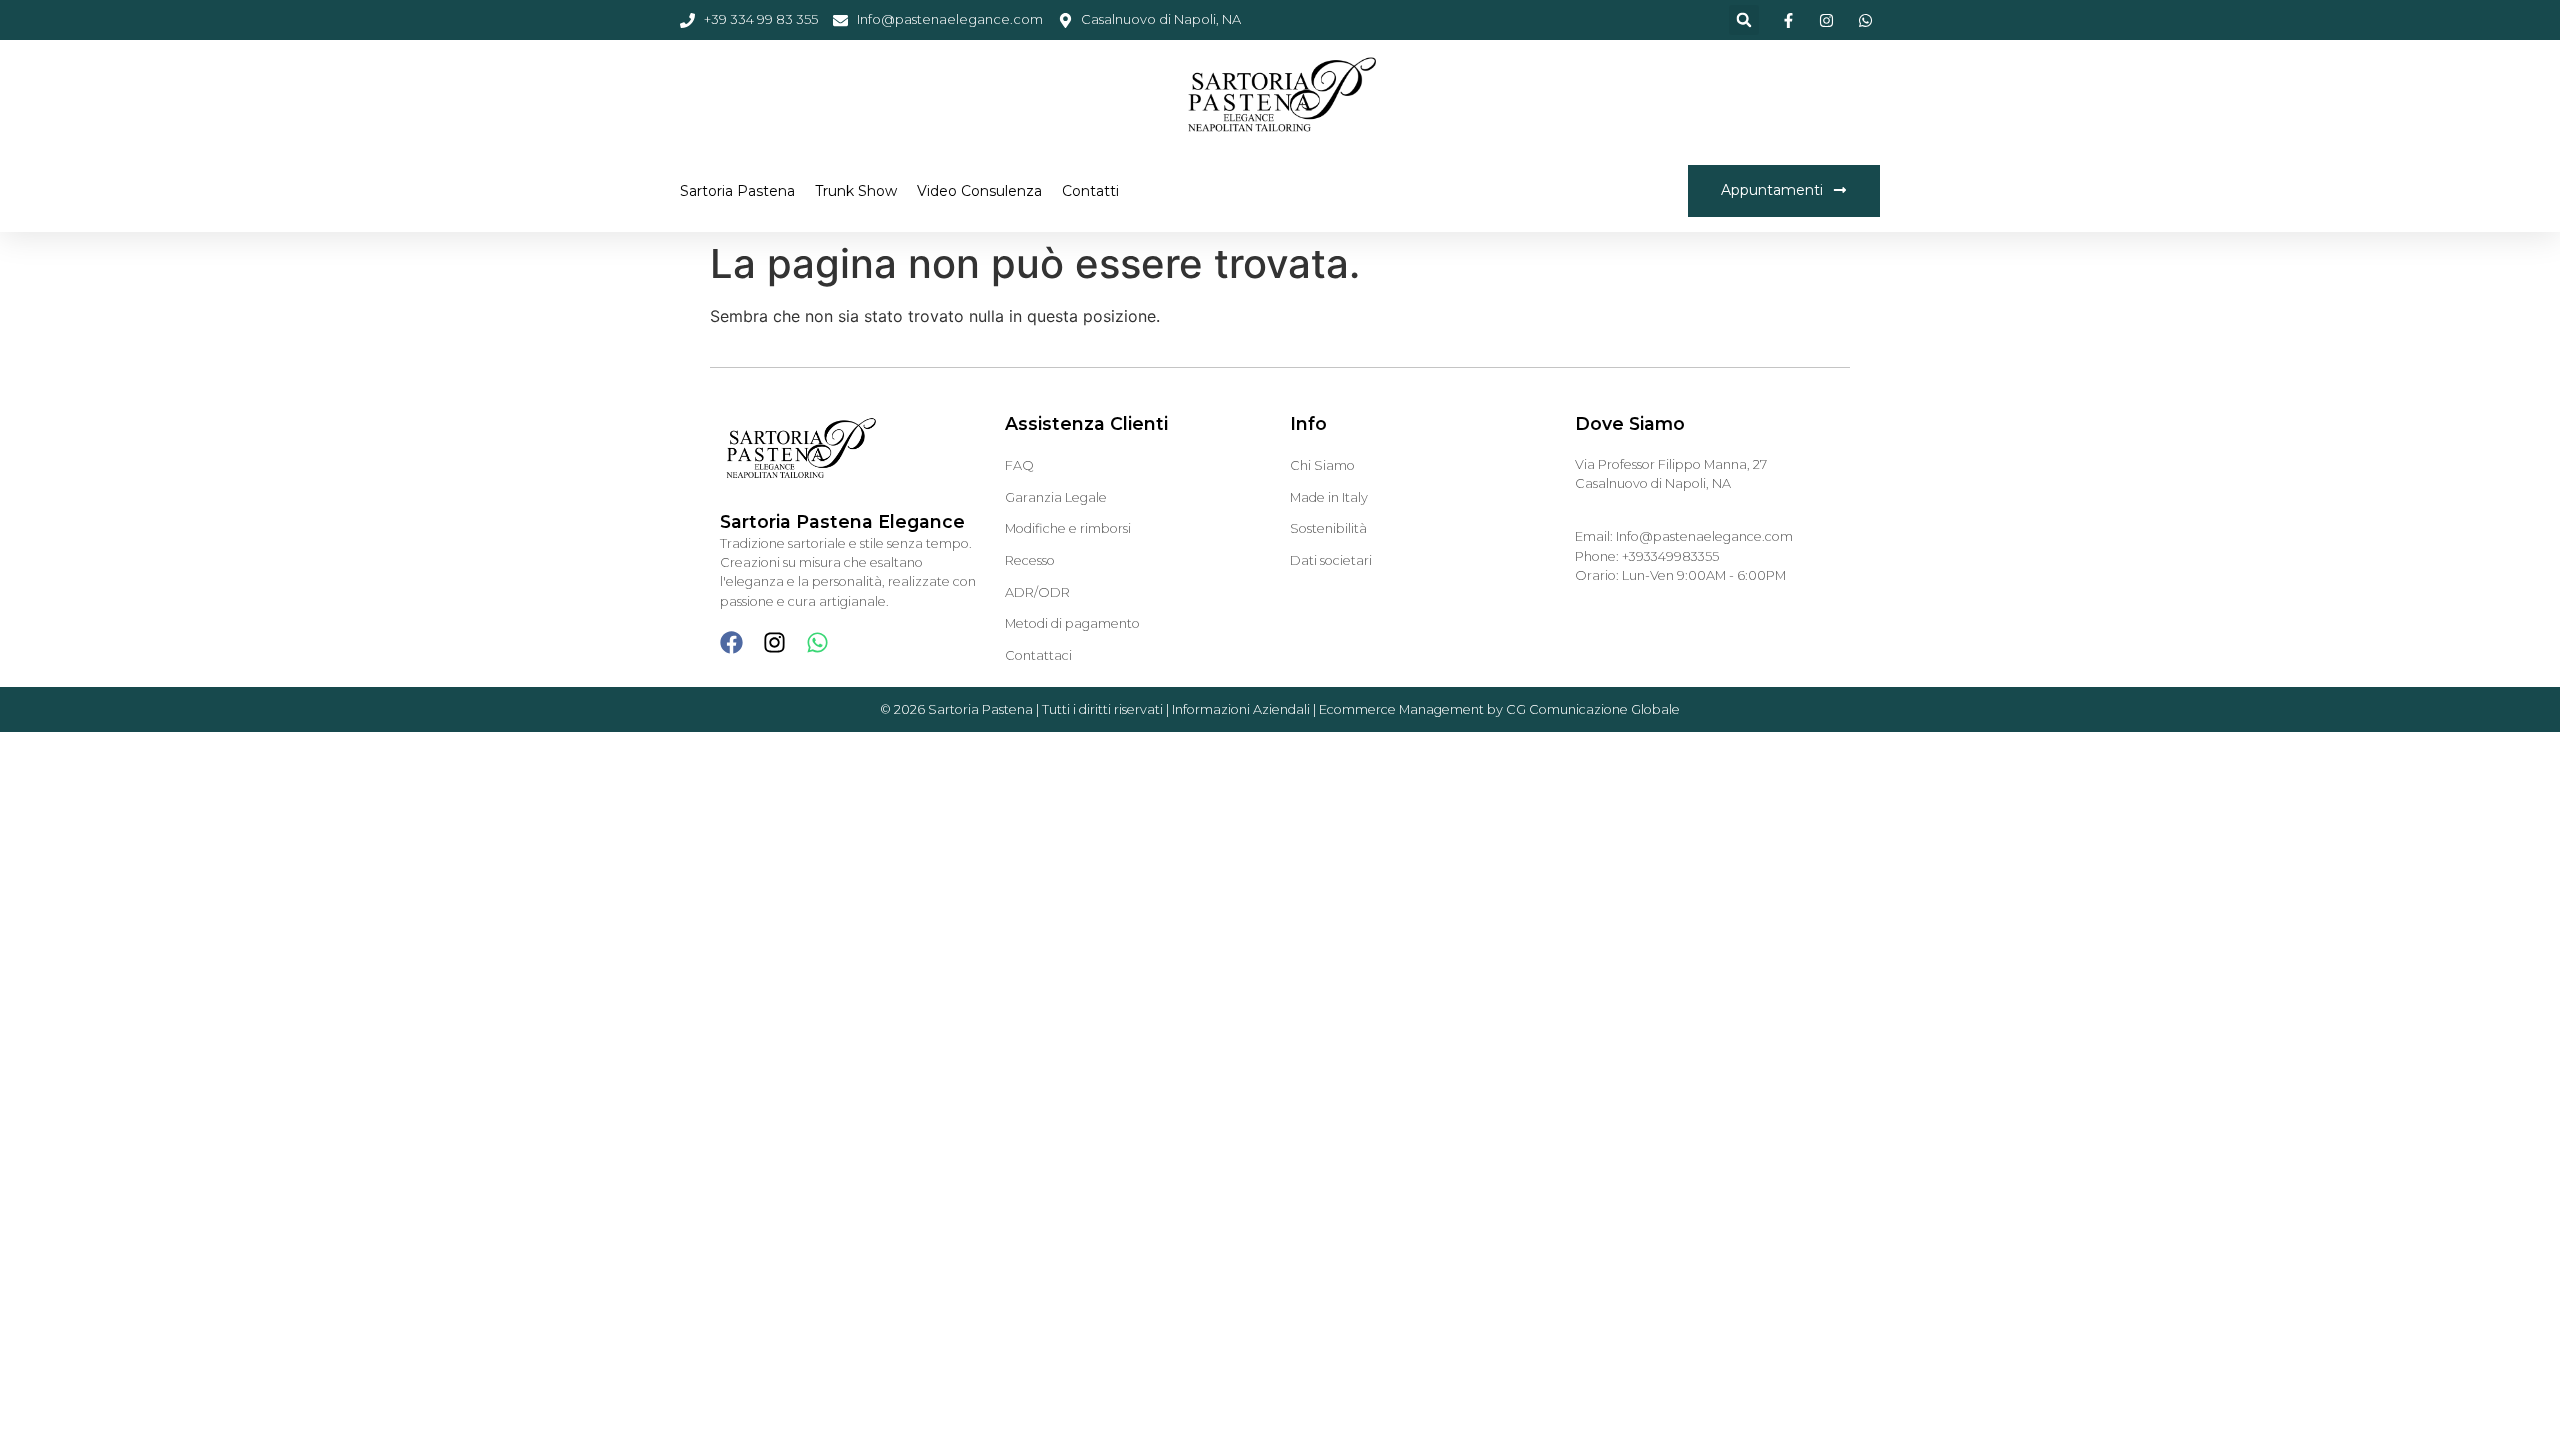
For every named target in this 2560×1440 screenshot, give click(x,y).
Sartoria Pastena (737, 191)
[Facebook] (731, 642)
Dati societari (1331, 560)
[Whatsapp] (817, 642)
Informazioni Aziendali (1241, 709)
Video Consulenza (979, 191)
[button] (1744, 20)
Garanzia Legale (1056, 497)
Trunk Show (856, 191)
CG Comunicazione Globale (1593, 709)
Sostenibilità (1328, 528)
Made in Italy (1329, 497)
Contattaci (1038, 655)
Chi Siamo (1322, 465)
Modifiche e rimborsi (1068, 528)
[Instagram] (774, 642)
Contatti (1090, 191)
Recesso (1030, 560)
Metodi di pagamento (1072, 623)
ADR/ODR (1037, 592)
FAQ (1019, 465)
